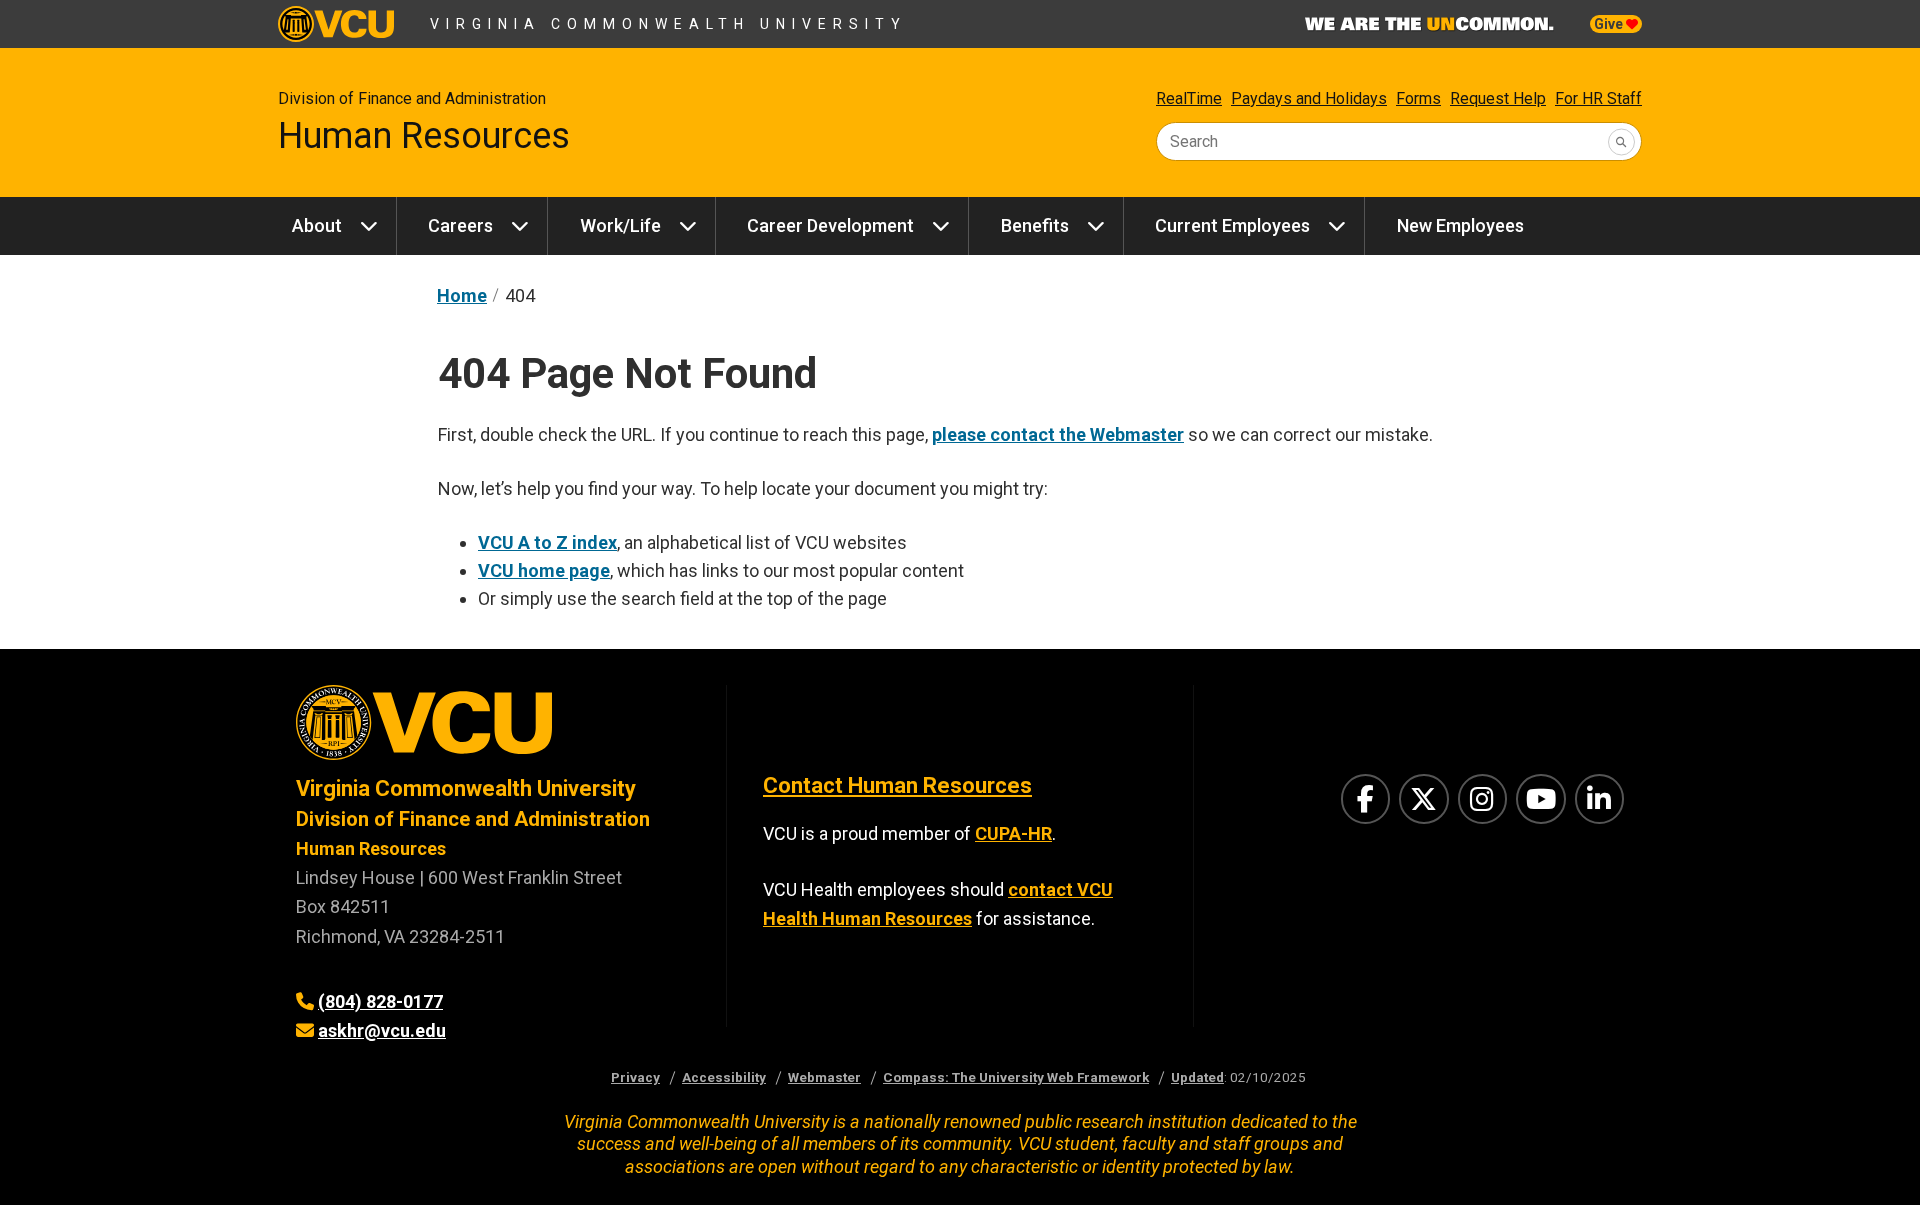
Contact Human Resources (897, 785)
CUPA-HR (1013, 833)
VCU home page (544, 570)
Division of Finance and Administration (412, 98)
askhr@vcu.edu (382, 1030)
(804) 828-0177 (380, 1001)
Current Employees (1232, 225)
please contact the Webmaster (1058, 434)
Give (1610, 24)
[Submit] (1621, 141)
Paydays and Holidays (1309, 98)
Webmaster (824, 1077)
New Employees (1460, 225)
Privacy (635, 1077)
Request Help (1498, 98)
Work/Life (620, 225)
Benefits (1035, 225)
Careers (460, 225)
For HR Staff (1598, 98)
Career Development (830, 225)
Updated (1197, 1077)
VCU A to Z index (547, 542)
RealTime (1189, 98)
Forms (1418, 98)
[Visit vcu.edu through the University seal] (493, 729)
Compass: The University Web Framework (1016, 1077)
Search (1194, 141)
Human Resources (424, 136)
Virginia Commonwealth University (668, 24)
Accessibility (724, 1077)
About (317, 225)
